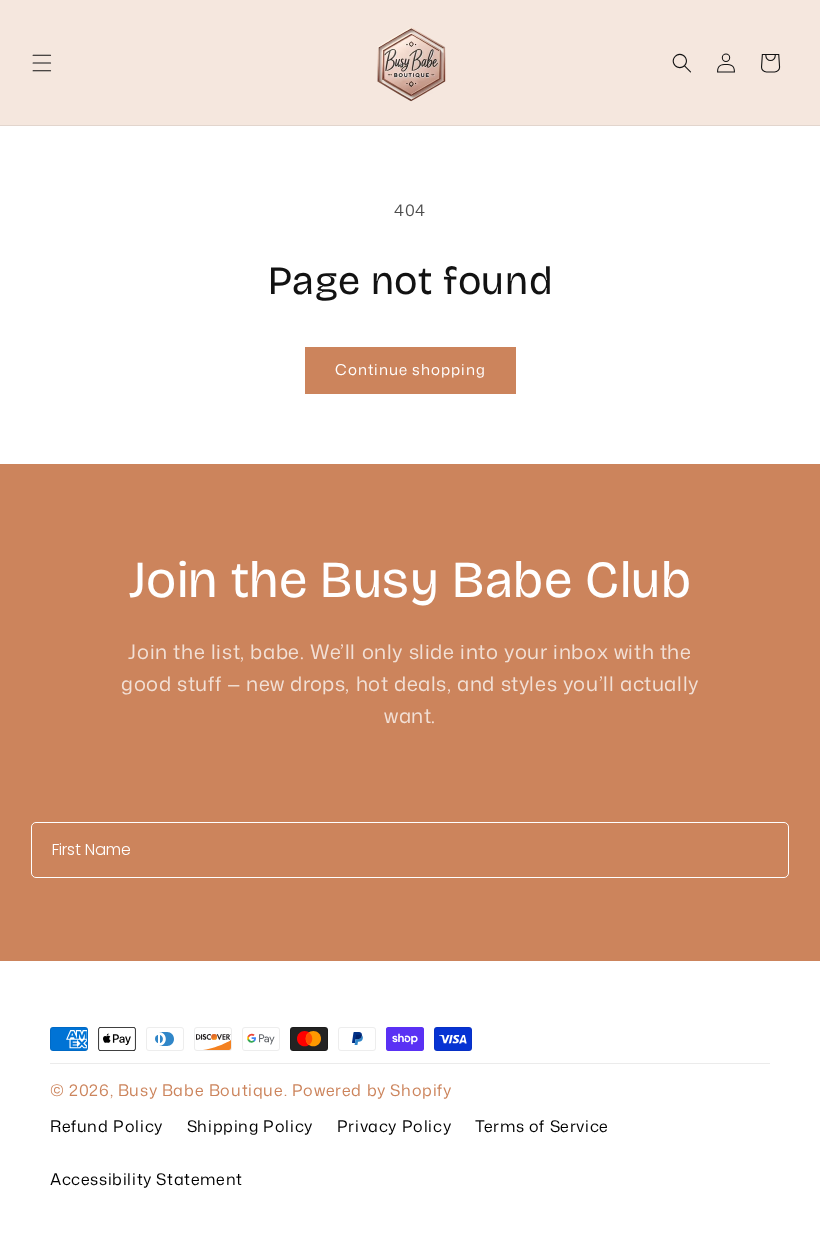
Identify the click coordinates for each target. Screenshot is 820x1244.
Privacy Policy (394, 1126)
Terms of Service (542, 1126)
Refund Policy (106, 1126)
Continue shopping (410, 369)
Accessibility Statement (146, 1179)
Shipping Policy (250, 1126)
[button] (42, 63)
